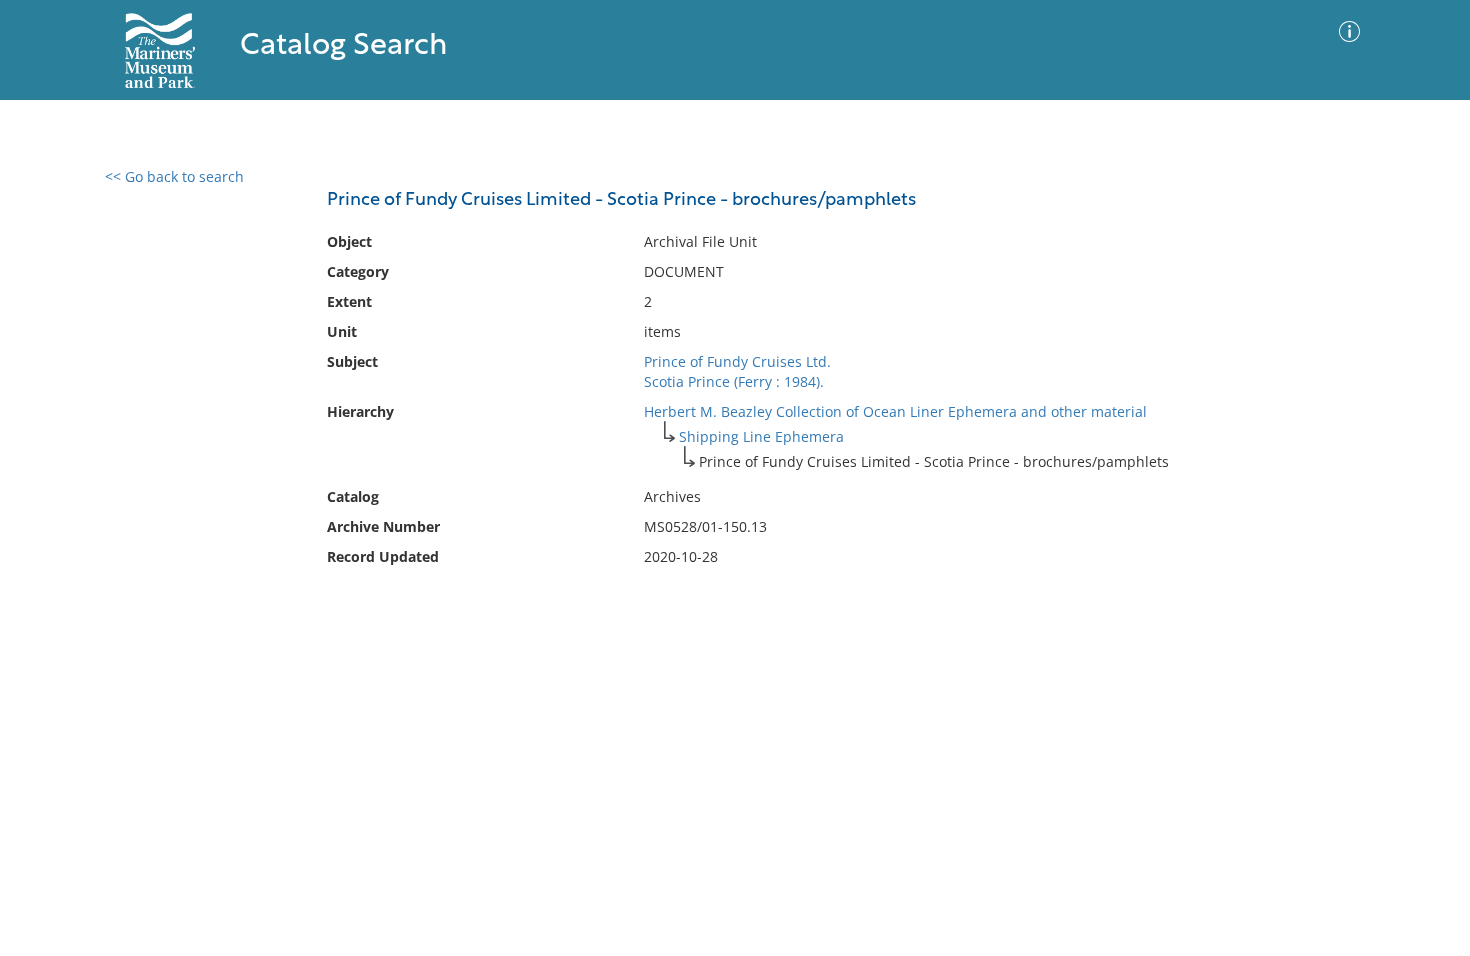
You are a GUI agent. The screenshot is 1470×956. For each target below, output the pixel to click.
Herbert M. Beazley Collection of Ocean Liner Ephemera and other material (895, 411)
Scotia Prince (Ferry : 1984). (734, 381)
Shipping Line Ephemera (761, 436)
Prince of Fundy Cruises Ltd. (737, 361)
